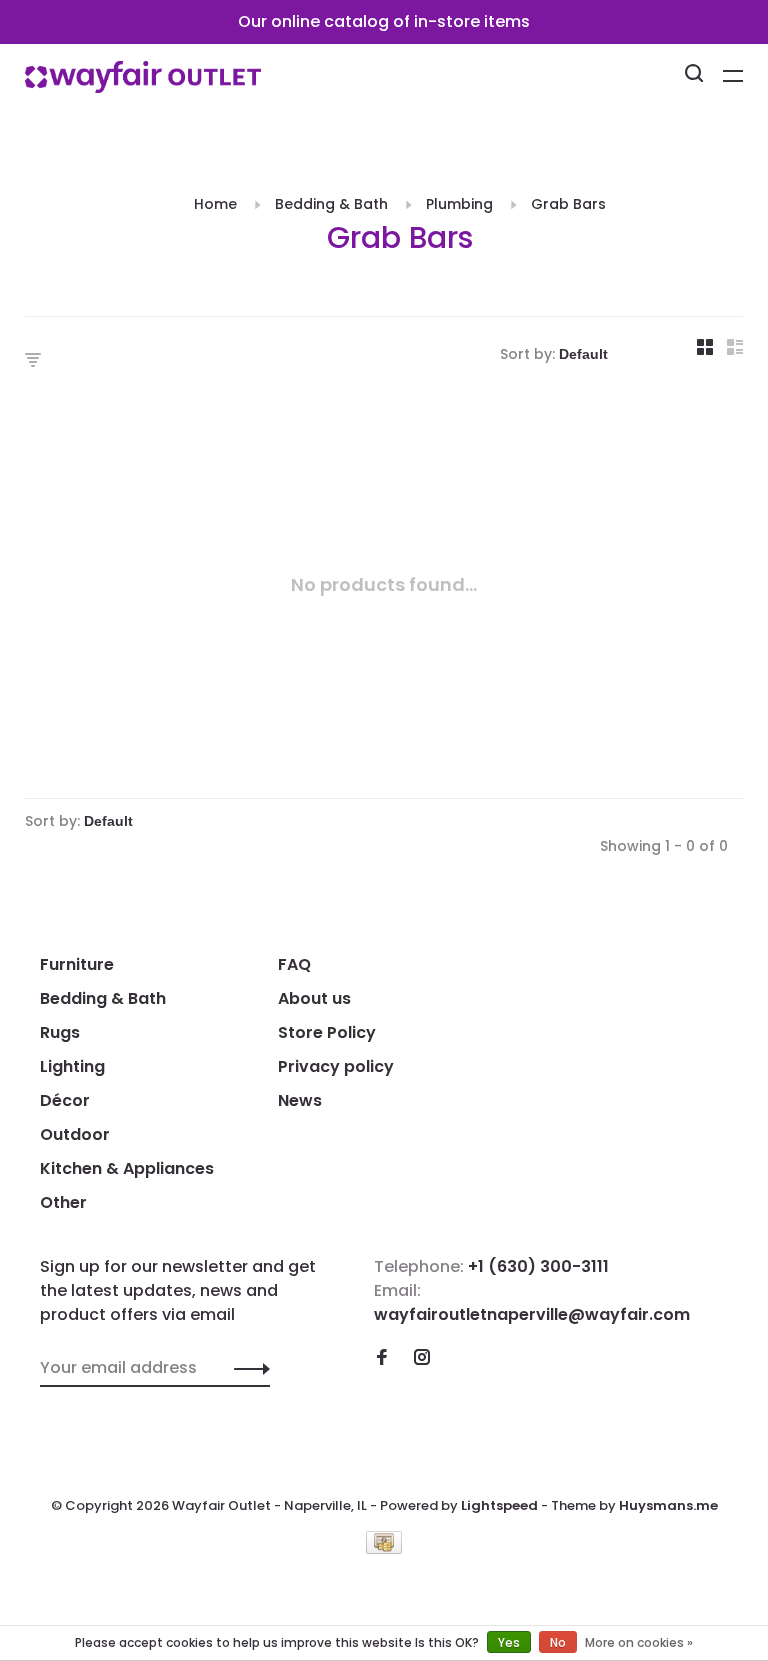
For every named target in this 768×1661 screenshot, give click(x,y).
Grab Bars (568, 204)
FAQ (294, 964)
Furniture (77, 964)
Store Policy (327, 1032)
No (558, 1642)
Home (215, 204)
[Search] (696, 76)
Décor (65, 1100)
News (300, 1100)
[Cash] (384, 1548)
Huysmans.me (668, 1505)
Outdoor (75, 1134)
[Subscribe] (246, 1368)
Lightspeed (499, 1505)
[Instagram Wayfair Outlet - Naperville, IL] (422, 1358)
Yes (509, 1642)
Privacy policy (336, 1066)
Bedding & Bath (331, 204)
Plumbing (459, 204)
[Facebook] (382, 1358)
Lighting (72, 1066)
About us (314, 998)
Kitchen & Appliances (127, 1168)
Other (63, 1202)
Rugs (60, 1032)
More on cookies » (639, 1642)
